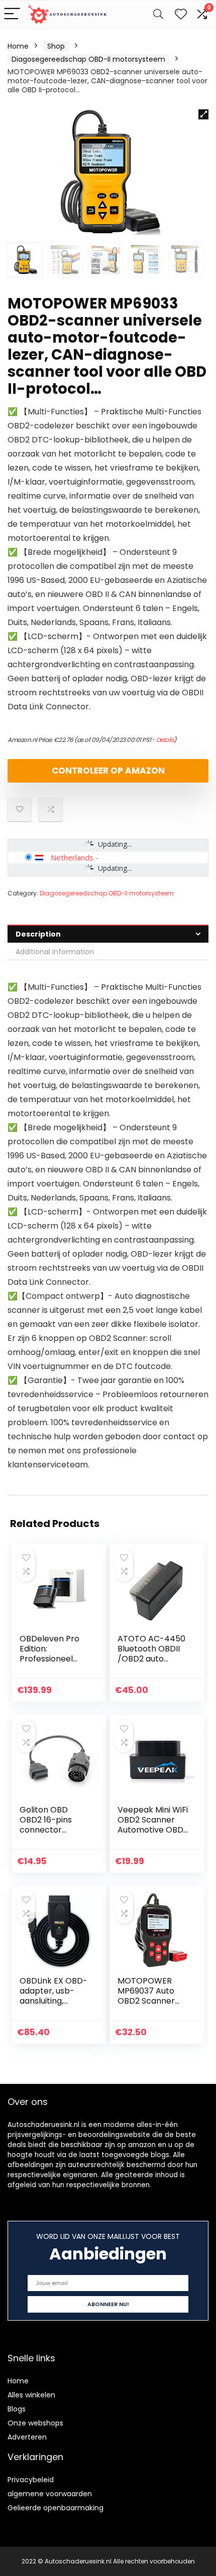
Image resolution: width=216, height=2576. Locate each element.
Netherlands (72, 857)
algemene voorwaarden (50, 2494)
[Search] (158, 14)
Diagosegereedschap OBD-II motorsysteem (88, 59)
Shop (56, 46)
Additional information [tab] (55, 952)
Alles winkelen (31, 2395)
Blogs (17, 2409)
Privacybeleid (31, 2480)
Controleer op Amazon (108, 771)
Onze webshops (35, 2423)
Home (18, 46)
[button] (203, 114)
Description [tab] (38, 934)
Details (165, 740)
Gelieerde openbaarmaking (56, 2508)
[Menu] (12, 14)
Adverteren (27, 2437)
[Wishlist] (181, 14)
